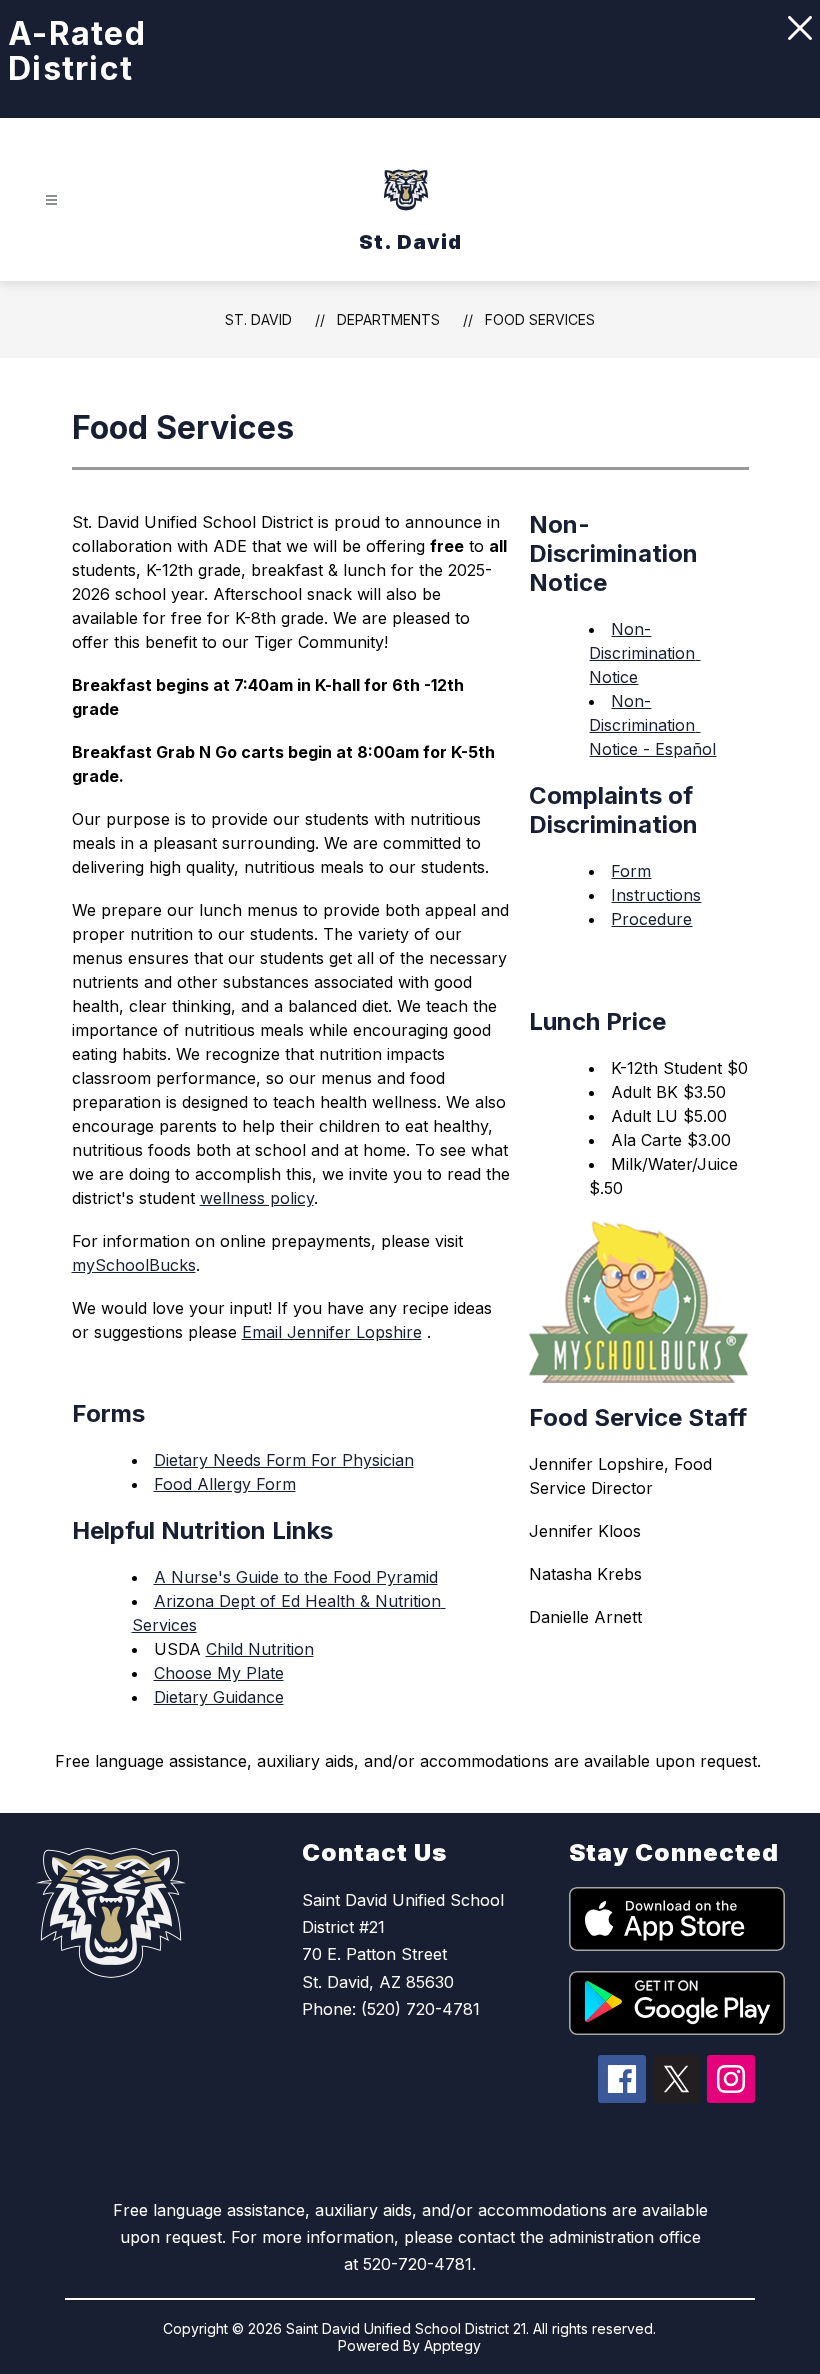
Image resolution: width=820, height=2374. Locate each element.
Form (631, 871)
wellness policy (257, 1198)
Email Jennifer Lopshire (332, 1332)
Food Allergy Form (225, 1484)
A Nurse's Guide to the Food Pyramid (296, 1577)
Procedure (651, 919)
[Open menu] (51, 200)
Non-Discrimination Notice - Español (652, 725)
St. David (258, 319)
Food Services (540, 319)
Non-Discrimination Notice (644, 653)
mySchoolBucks (134, 1265)
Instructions (656, 895)
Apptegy (452, 2345)
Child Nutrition (260, 1649)
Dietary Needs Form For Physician (284, 1460)
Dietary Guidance (219, 1697)
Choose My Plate (219, 1673)
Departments (388, 319)
